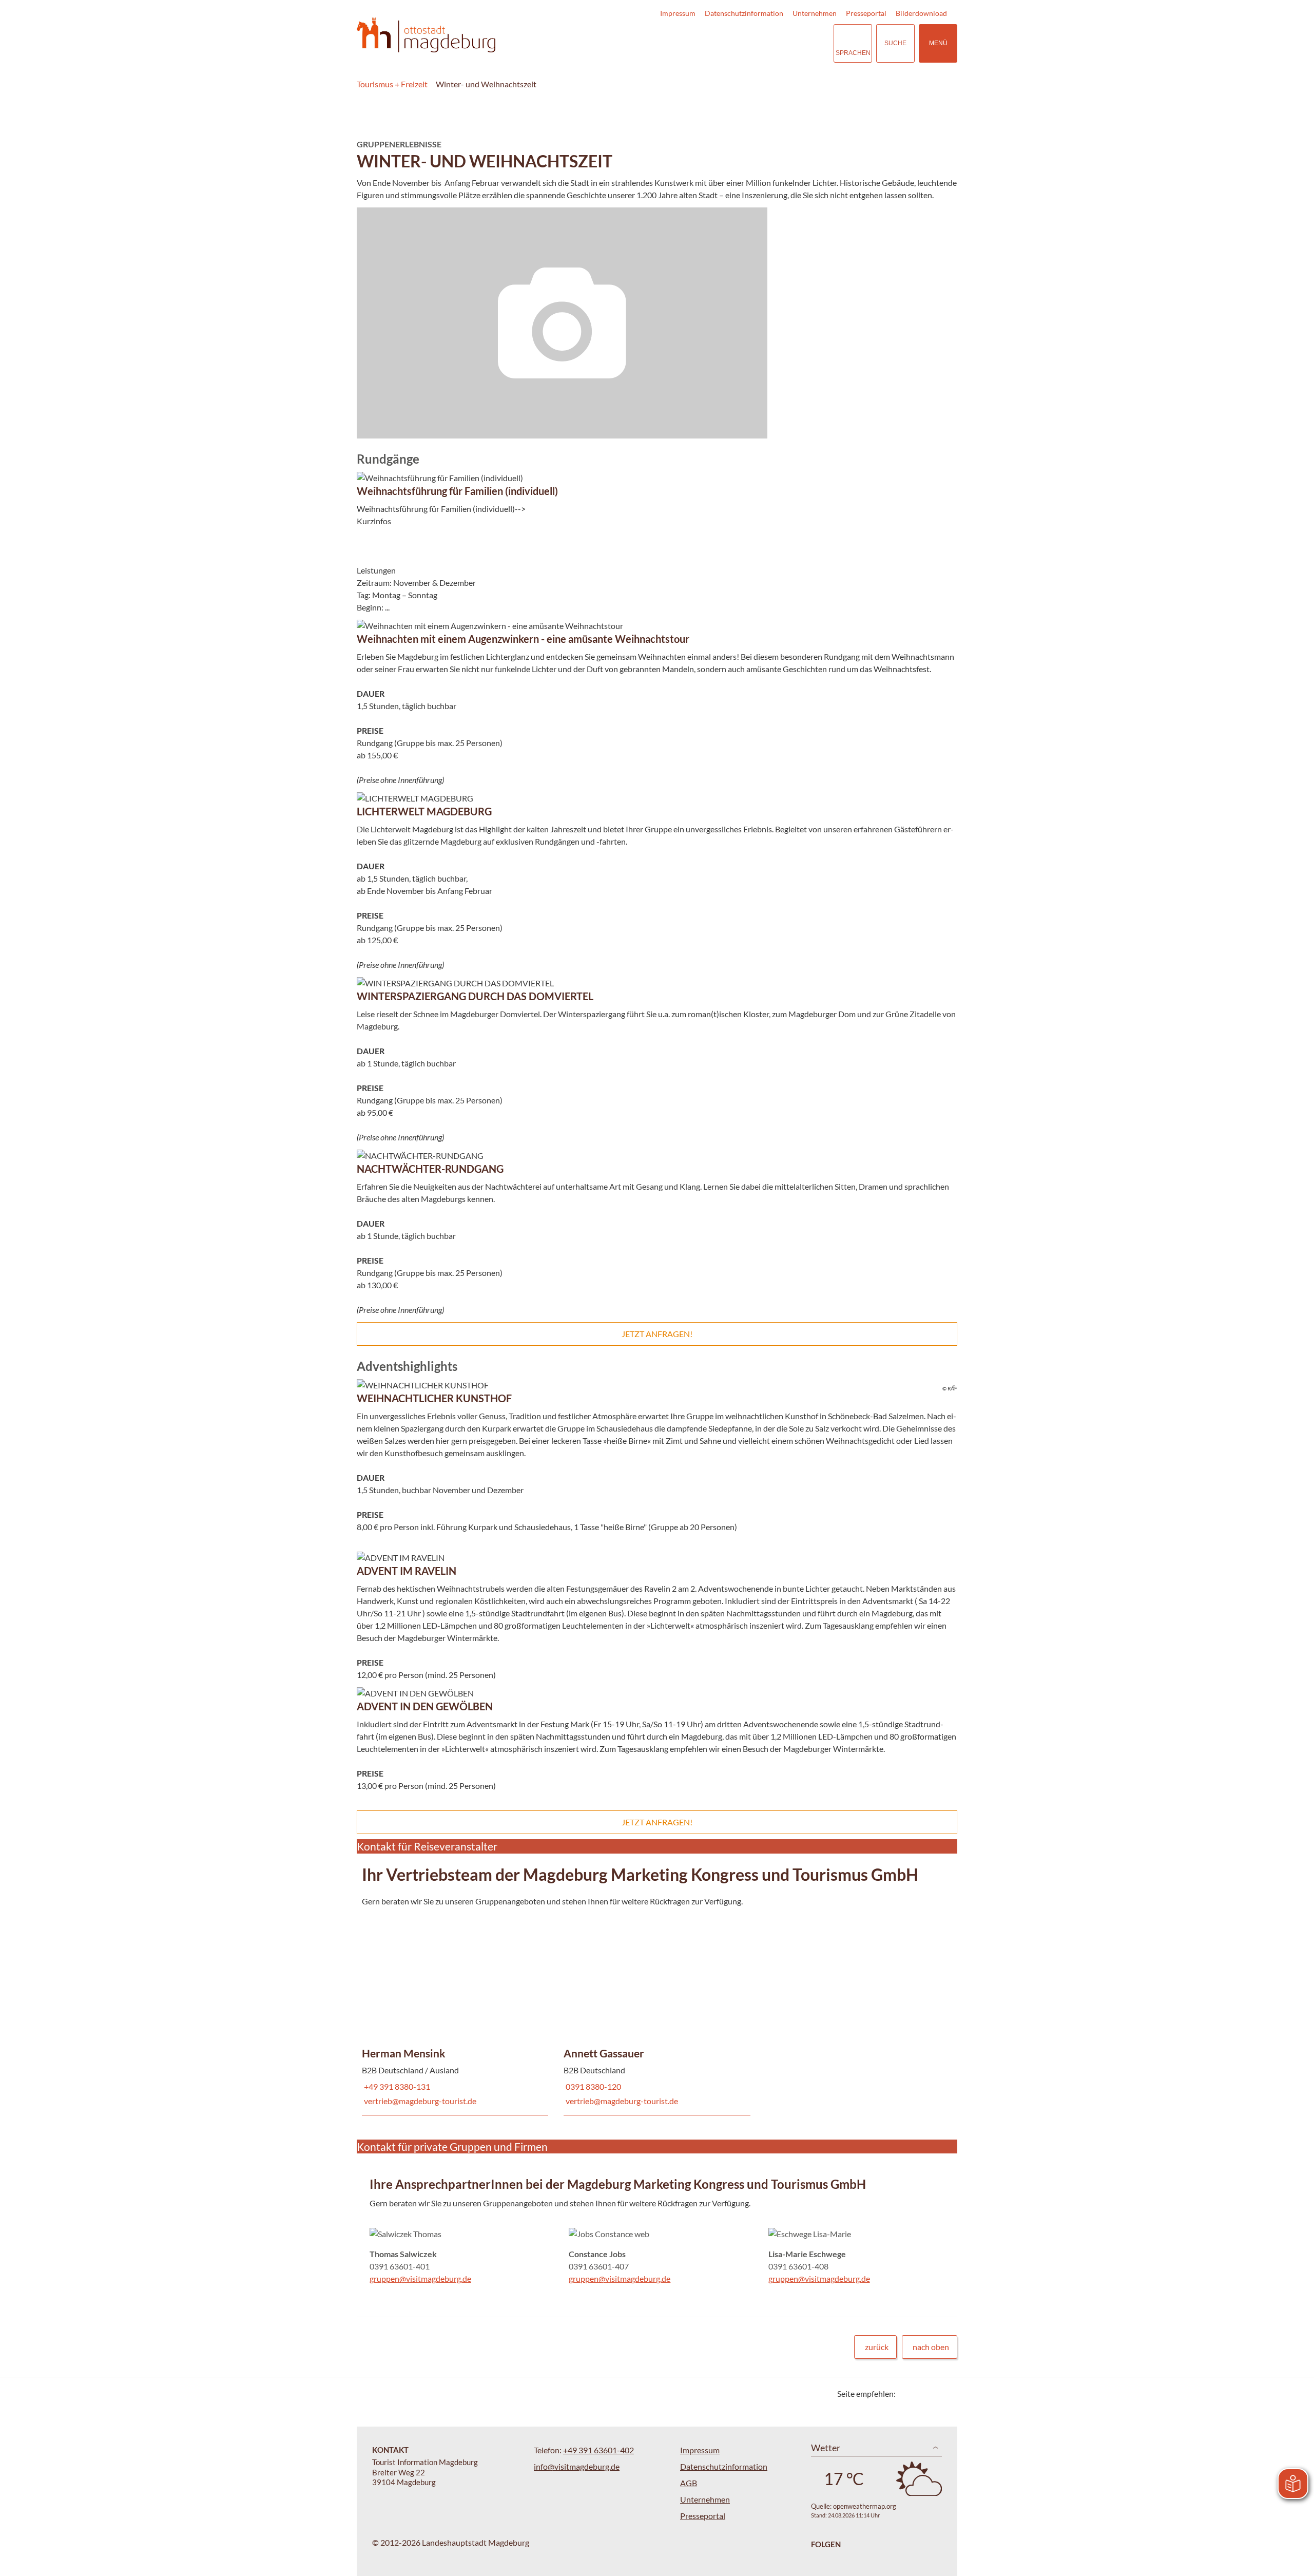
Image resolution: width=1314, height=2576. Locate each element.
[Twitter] (907, 2393)
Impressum (678, 13)
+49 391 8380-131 (396, 2086)
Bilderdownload (921, 13)
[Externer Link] (763, 43)
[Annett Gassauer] (657, 2010)
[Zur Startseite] (426, 35)
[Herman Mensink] (455, 2010)
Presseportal (866, 13)
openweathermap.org (865, 2506)
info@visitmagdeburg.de (577, 2466)
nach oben (931, 2347)
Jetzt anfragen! (657, 1334)
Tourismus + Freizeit (392, 84)
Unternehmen (815, 13)
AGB (689, 2483)
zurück (877, 2347)
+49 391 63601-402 (598, 2450)
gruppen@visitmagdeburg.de (420, 2278)
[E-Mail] (933, 2393)
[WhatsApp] (946, 2393)
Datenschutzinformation (744, 13)
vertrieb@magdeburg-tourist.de (419, 2101)
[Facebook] (920, 2393)
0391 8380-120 (592, 2086)
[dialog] (657, 323)
